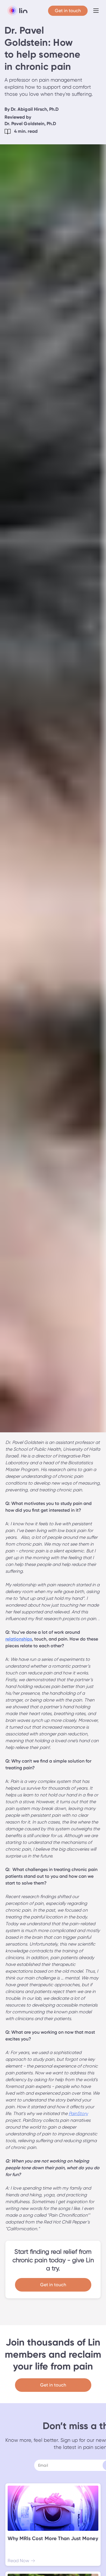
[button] (96, 11)
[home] (16, 11)
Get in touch (53, 2285)
